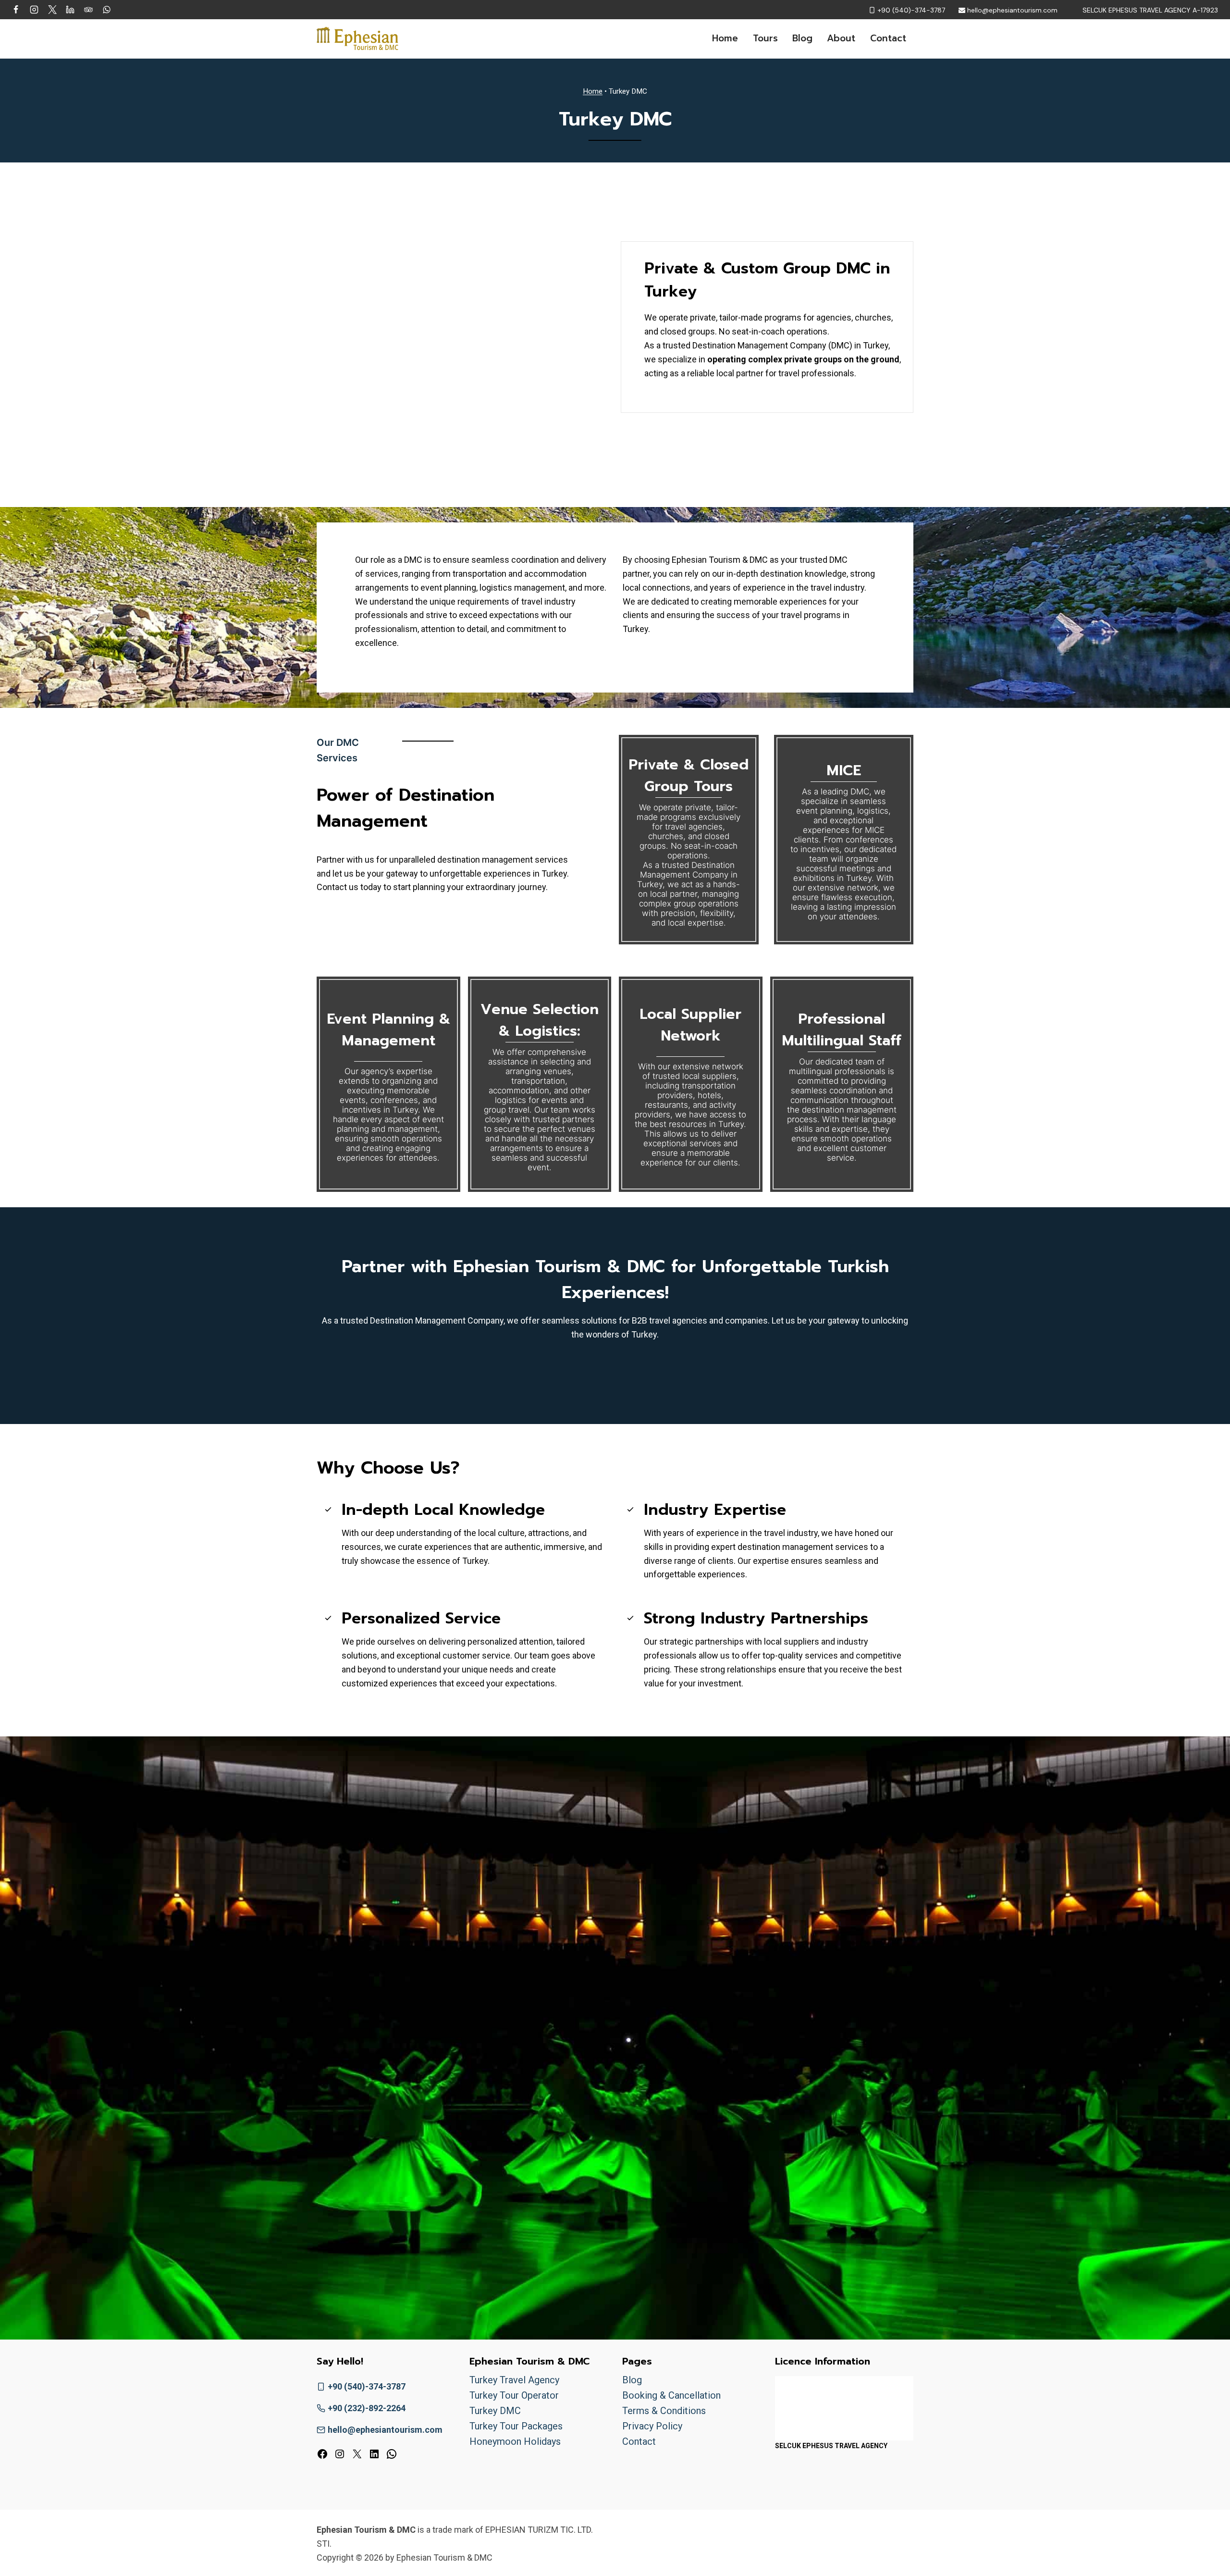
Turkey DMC (495, 2411)
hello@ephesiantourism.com (385, 2430)
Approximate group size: (533, 1918)
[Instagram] (34, 10)
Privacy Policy (652, 2426)
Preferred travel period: (530, 1964)
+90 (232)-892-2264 (367, 2408)
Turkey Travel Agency (514, 2380)
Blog (802, 38)
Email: (498, 2060)
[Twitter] (52, 10)
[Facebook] (16, 10)
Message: (505, 2173)
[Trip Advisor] (88, 10)
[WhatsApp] (107, 10)
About (841, 38)
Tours (765, 38)
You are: (501, 1872)
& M (388, 1030)
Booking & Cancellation (671, 2395)
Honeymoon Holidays (515, 2441)
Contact (888, 38)
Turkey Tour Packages (516, 2426)
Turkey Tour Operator (514, 2395)
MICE (844, 770)
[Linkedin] (70, 10)
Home (725, 38)
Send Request (615, 2250)
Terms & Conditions (664, 2411)
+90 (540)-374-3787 (367, 2386)
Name (498, 2012)
